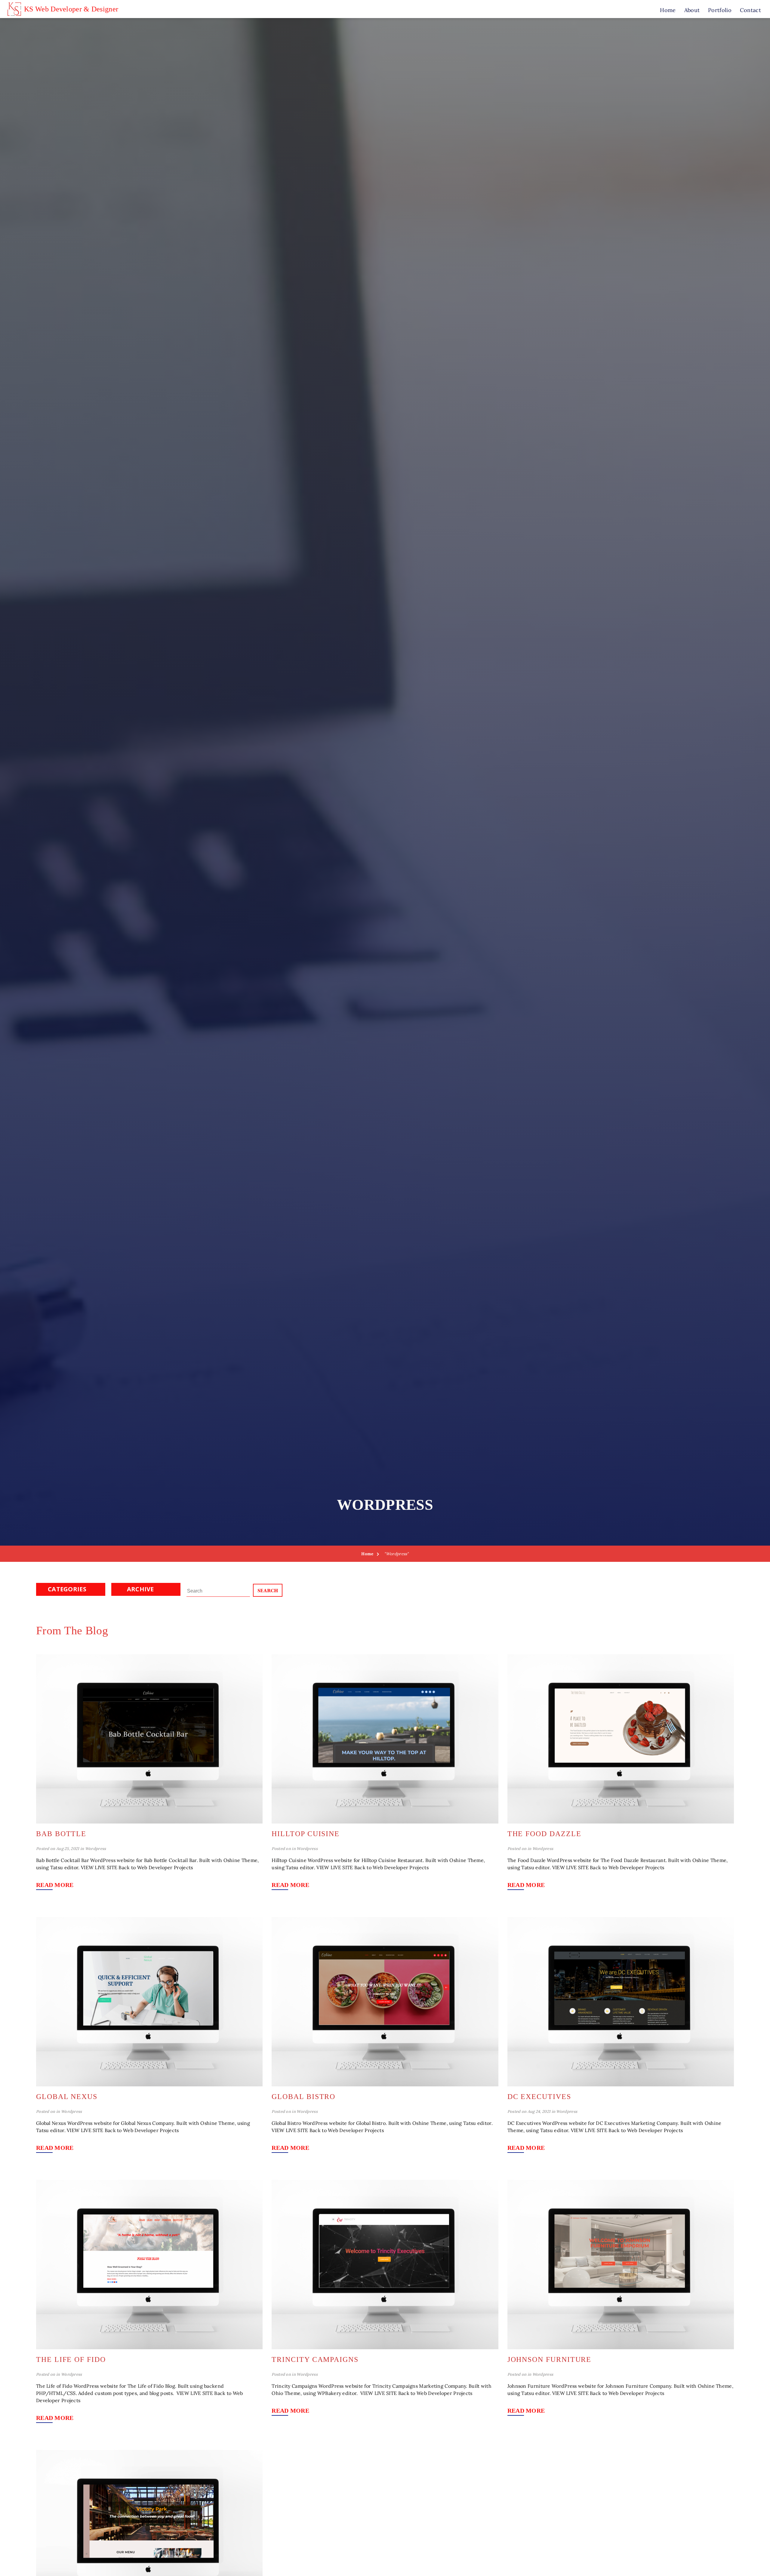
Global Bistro (303, 2097)
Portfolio (720, 10)
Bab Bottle (61, 1834)
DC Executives (539, 2097)
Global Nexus (67, 2097)
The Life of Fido (71, 2359)
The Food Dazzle (544, 1834)
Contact (750, 10)
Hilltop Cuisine (306, 1834)
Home (668, 10)
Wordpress (96, 1849)
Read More (55, 1885)
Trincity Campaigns (315, 2359)
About (692, 10)
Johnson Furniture (550, 2359)
